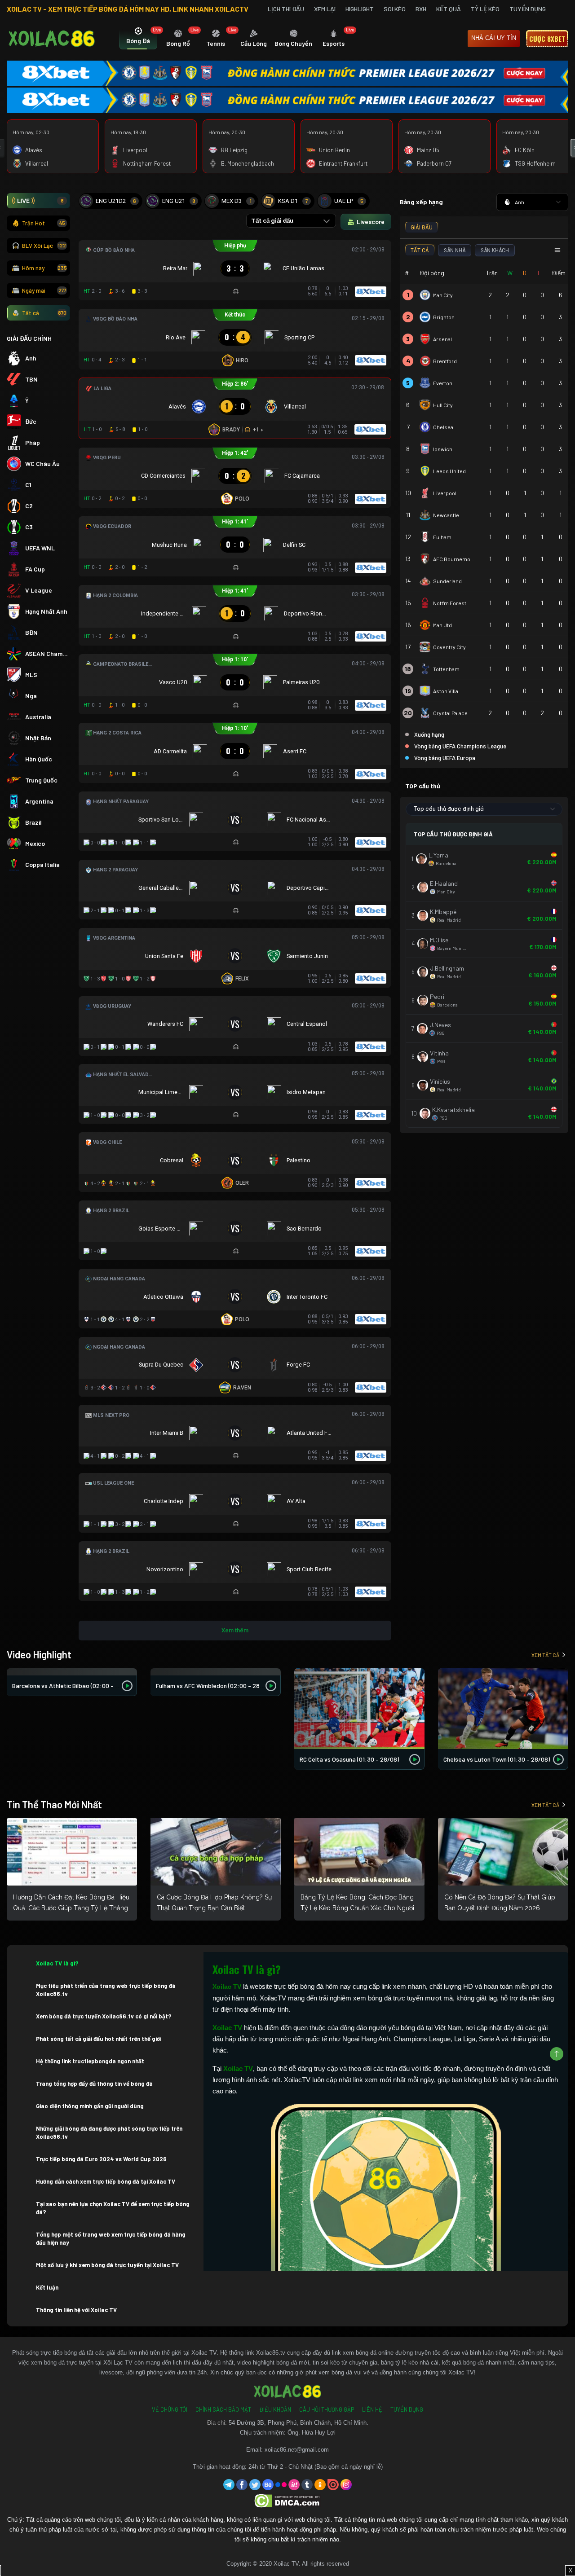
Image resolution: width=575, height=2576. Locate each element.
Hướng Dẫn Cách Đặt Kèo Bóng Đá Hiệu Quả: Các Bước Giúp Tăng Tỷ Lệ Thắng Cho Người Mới (71, 1908)
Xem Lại (325, 9)
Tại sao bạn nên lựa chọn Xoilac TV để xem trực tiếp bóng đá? (113, 2208)
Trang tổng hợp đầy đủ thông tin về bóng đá (94, 2084)
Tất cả (44, 313)
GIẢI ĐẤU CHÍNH (29, 338)
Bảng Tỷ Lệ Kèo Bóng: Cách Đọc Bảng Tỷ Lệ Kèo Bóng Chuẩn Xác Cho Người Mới (357, 1908)
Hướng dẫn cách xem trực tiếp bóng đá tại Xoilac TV (106, 2181)
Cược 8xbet (547, 39)
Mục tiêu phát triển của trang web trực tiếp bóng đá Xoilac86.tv (106, 1990)
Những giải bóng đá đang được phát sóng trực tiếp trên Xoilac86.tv (109, 2132)
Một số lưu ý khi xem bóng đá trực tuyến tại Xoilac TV (107, 2265)
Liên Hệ (372, 2409)
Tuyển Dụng (528, 9)
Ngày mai (44, 290)
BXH (421, 9)
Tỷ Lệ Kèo (485, 9)
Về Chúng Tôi (170, 2409)
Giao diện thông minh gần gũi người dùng (90, 2106)
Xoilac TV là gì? (57, 1963)
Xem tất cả (545, 1655)
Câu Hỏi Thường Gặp (327, 2409)
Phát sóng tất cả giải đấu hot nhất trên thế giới (99, 2039)
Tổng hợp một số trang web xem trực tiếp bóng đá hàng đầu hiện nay (111, 2238)
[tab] (138, 39)
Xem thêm (235, 1630)
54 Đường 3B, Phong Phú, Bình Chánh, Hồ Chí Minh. (299, 2423)
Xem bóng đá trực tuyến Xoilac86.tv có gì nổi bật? (104, 2016)
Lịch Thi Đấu (286, 9)
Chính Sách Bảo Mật (223, 2409)
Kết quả (449, 9)
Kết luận (47, 2287)
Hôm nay (44, 268)
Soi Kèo (395, 9)
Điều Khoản (275, 2409)
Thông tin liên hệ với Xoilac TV (76, 2310)
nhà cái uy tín (494, 38)
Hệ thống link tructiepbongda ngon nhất (90, 2061)
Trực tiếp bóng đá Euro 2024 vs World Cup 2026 (101, 2159)
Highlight (360, 9)
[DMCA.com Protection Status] (288, 2500)
